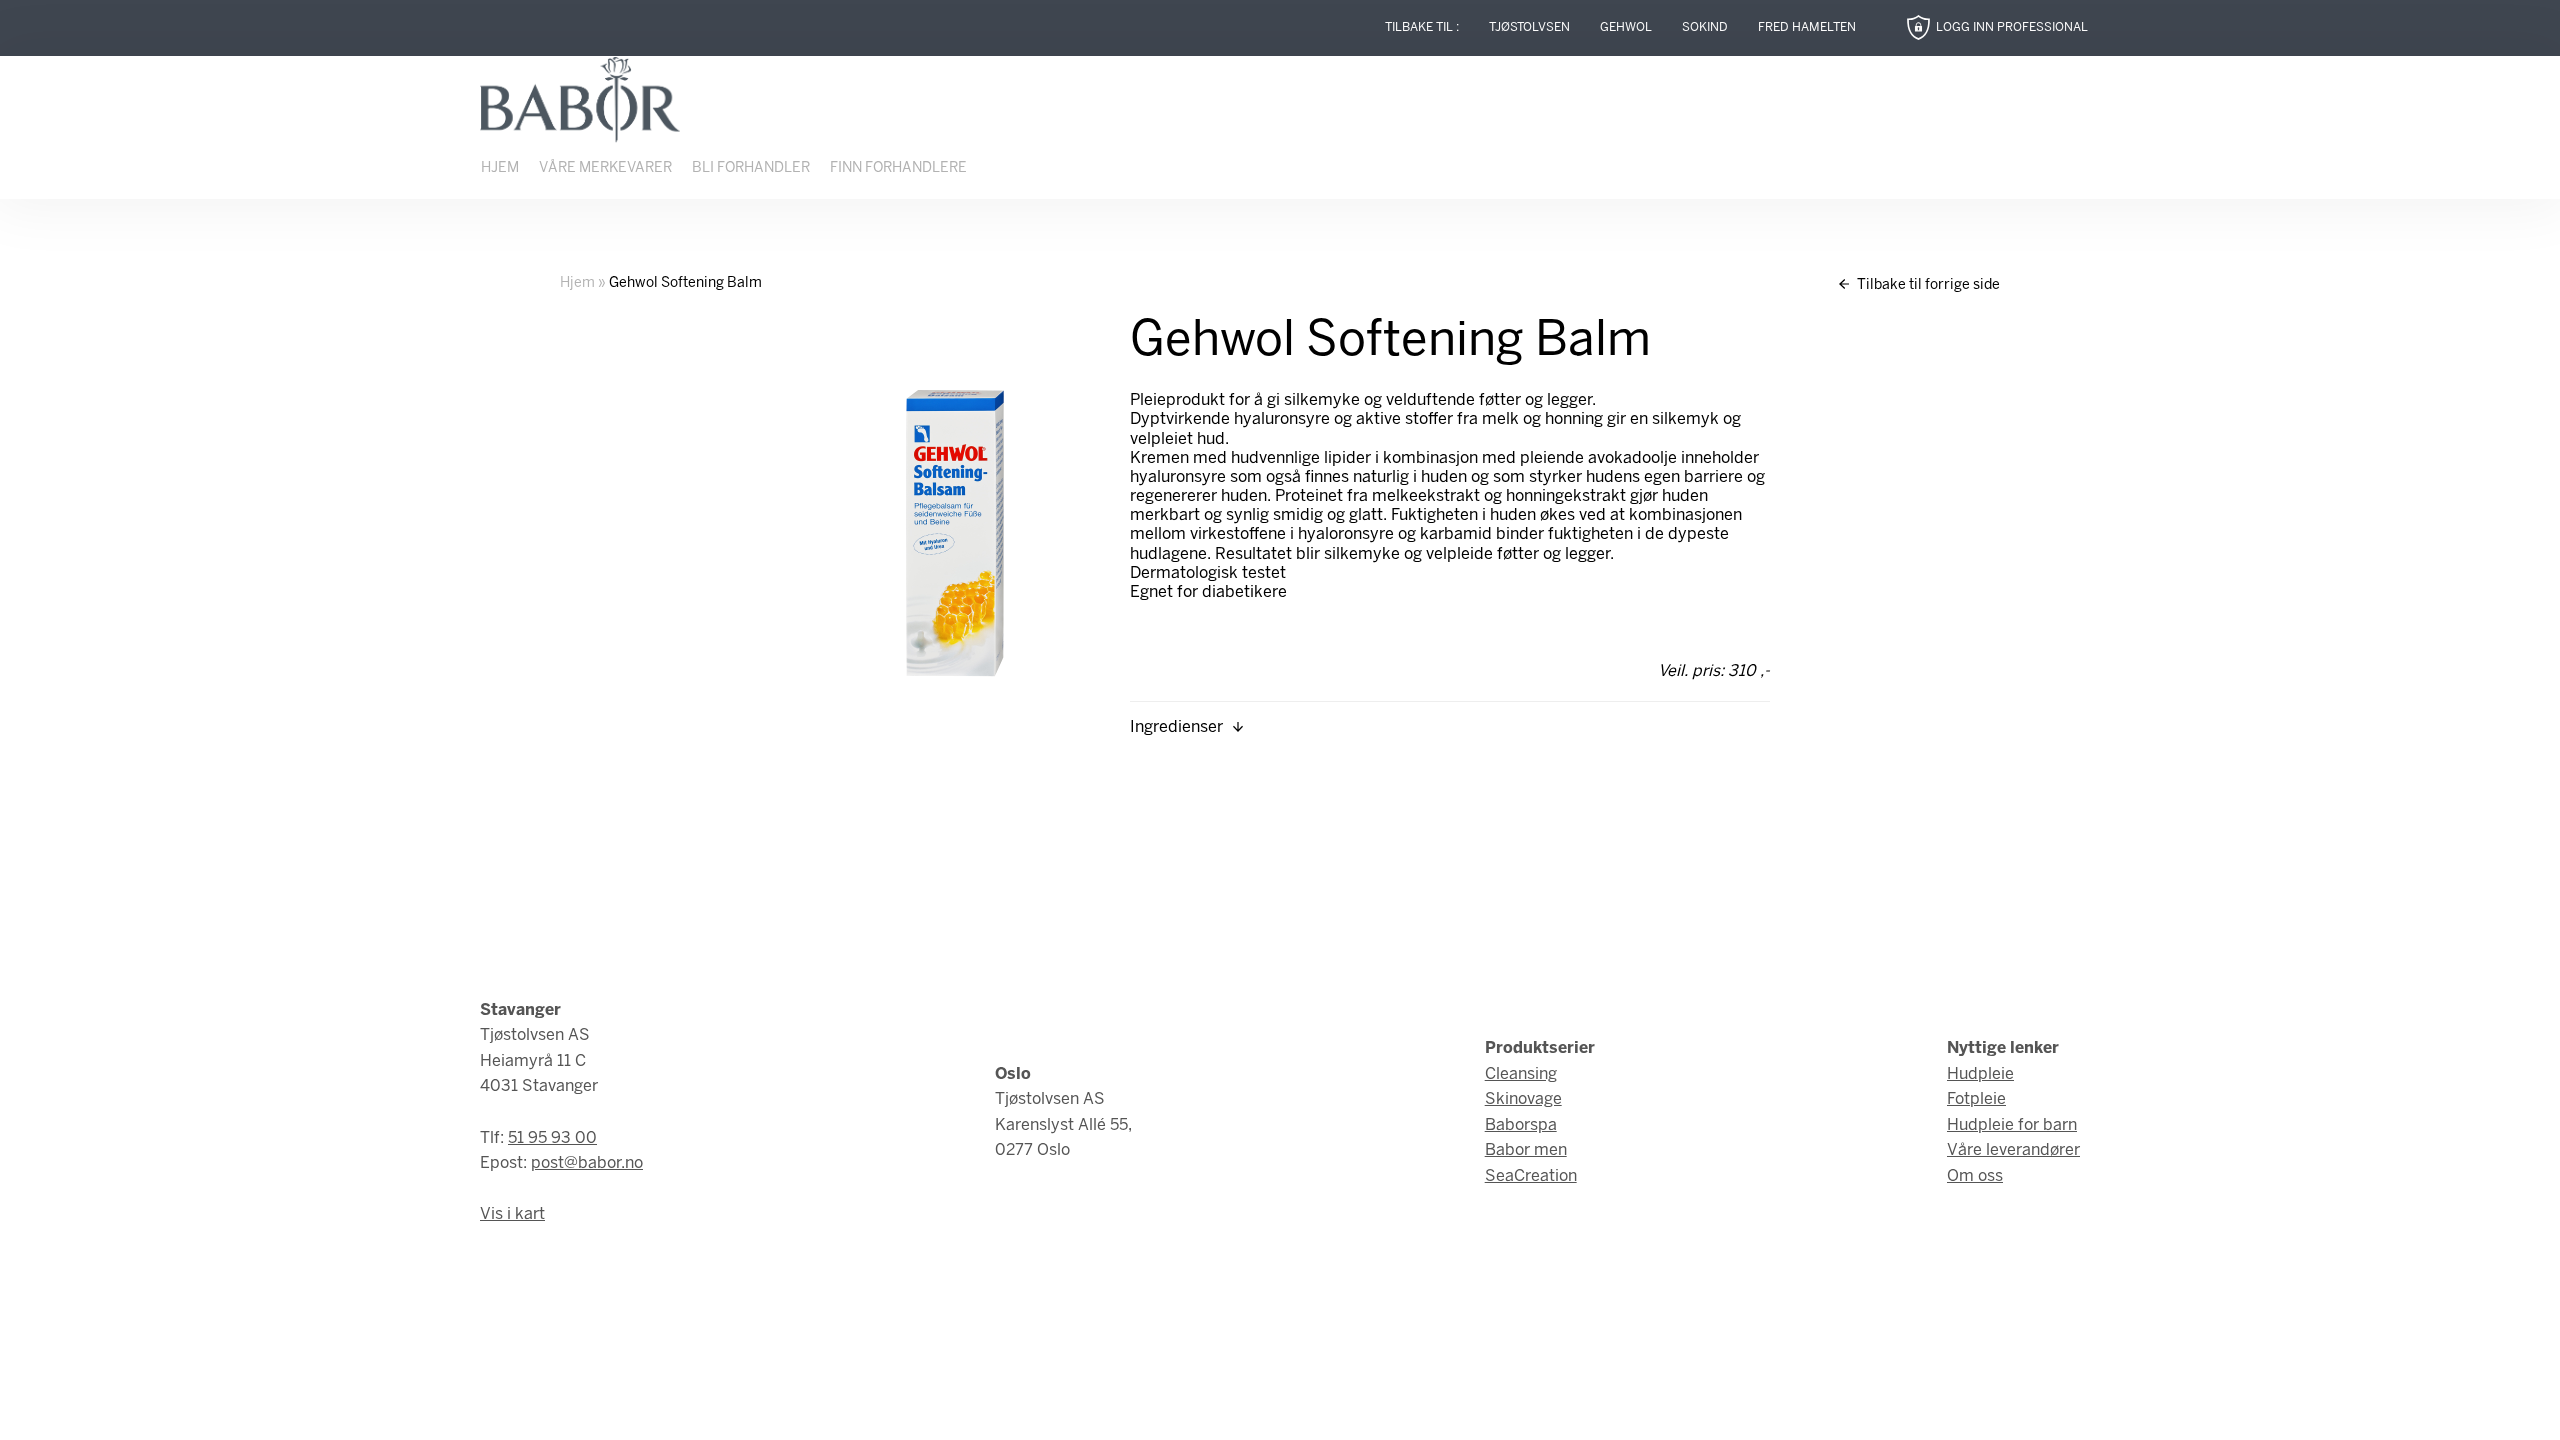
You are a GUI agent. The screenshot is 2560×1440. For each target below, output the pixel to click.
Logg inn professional (2012, 27)
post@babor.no (587, 1163)
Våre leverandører (2013, 1150)
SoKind (1705, 27)
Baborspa (1521, 1125)
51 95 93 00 (552, 1138)
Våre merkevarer (605, 168)
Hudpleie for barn (2012, 1125)
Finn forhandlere (898, 168)
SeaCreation (1531, 1176)
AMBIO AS (1453, 1401)
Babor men (1526, 1150)
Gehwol (1626, 27)
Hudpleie (1980, 1074)
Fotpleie (1976, 1099)
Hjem (500, 168)
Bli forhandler (751, 168)
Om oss (1975, 1176)
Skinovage (1523, 1099)
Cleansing (1521, 1074)
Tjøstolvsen (1529, 27)
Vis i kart (512, 1214)
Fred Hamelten (1807, 27)
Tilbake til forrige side (1927, 285)
